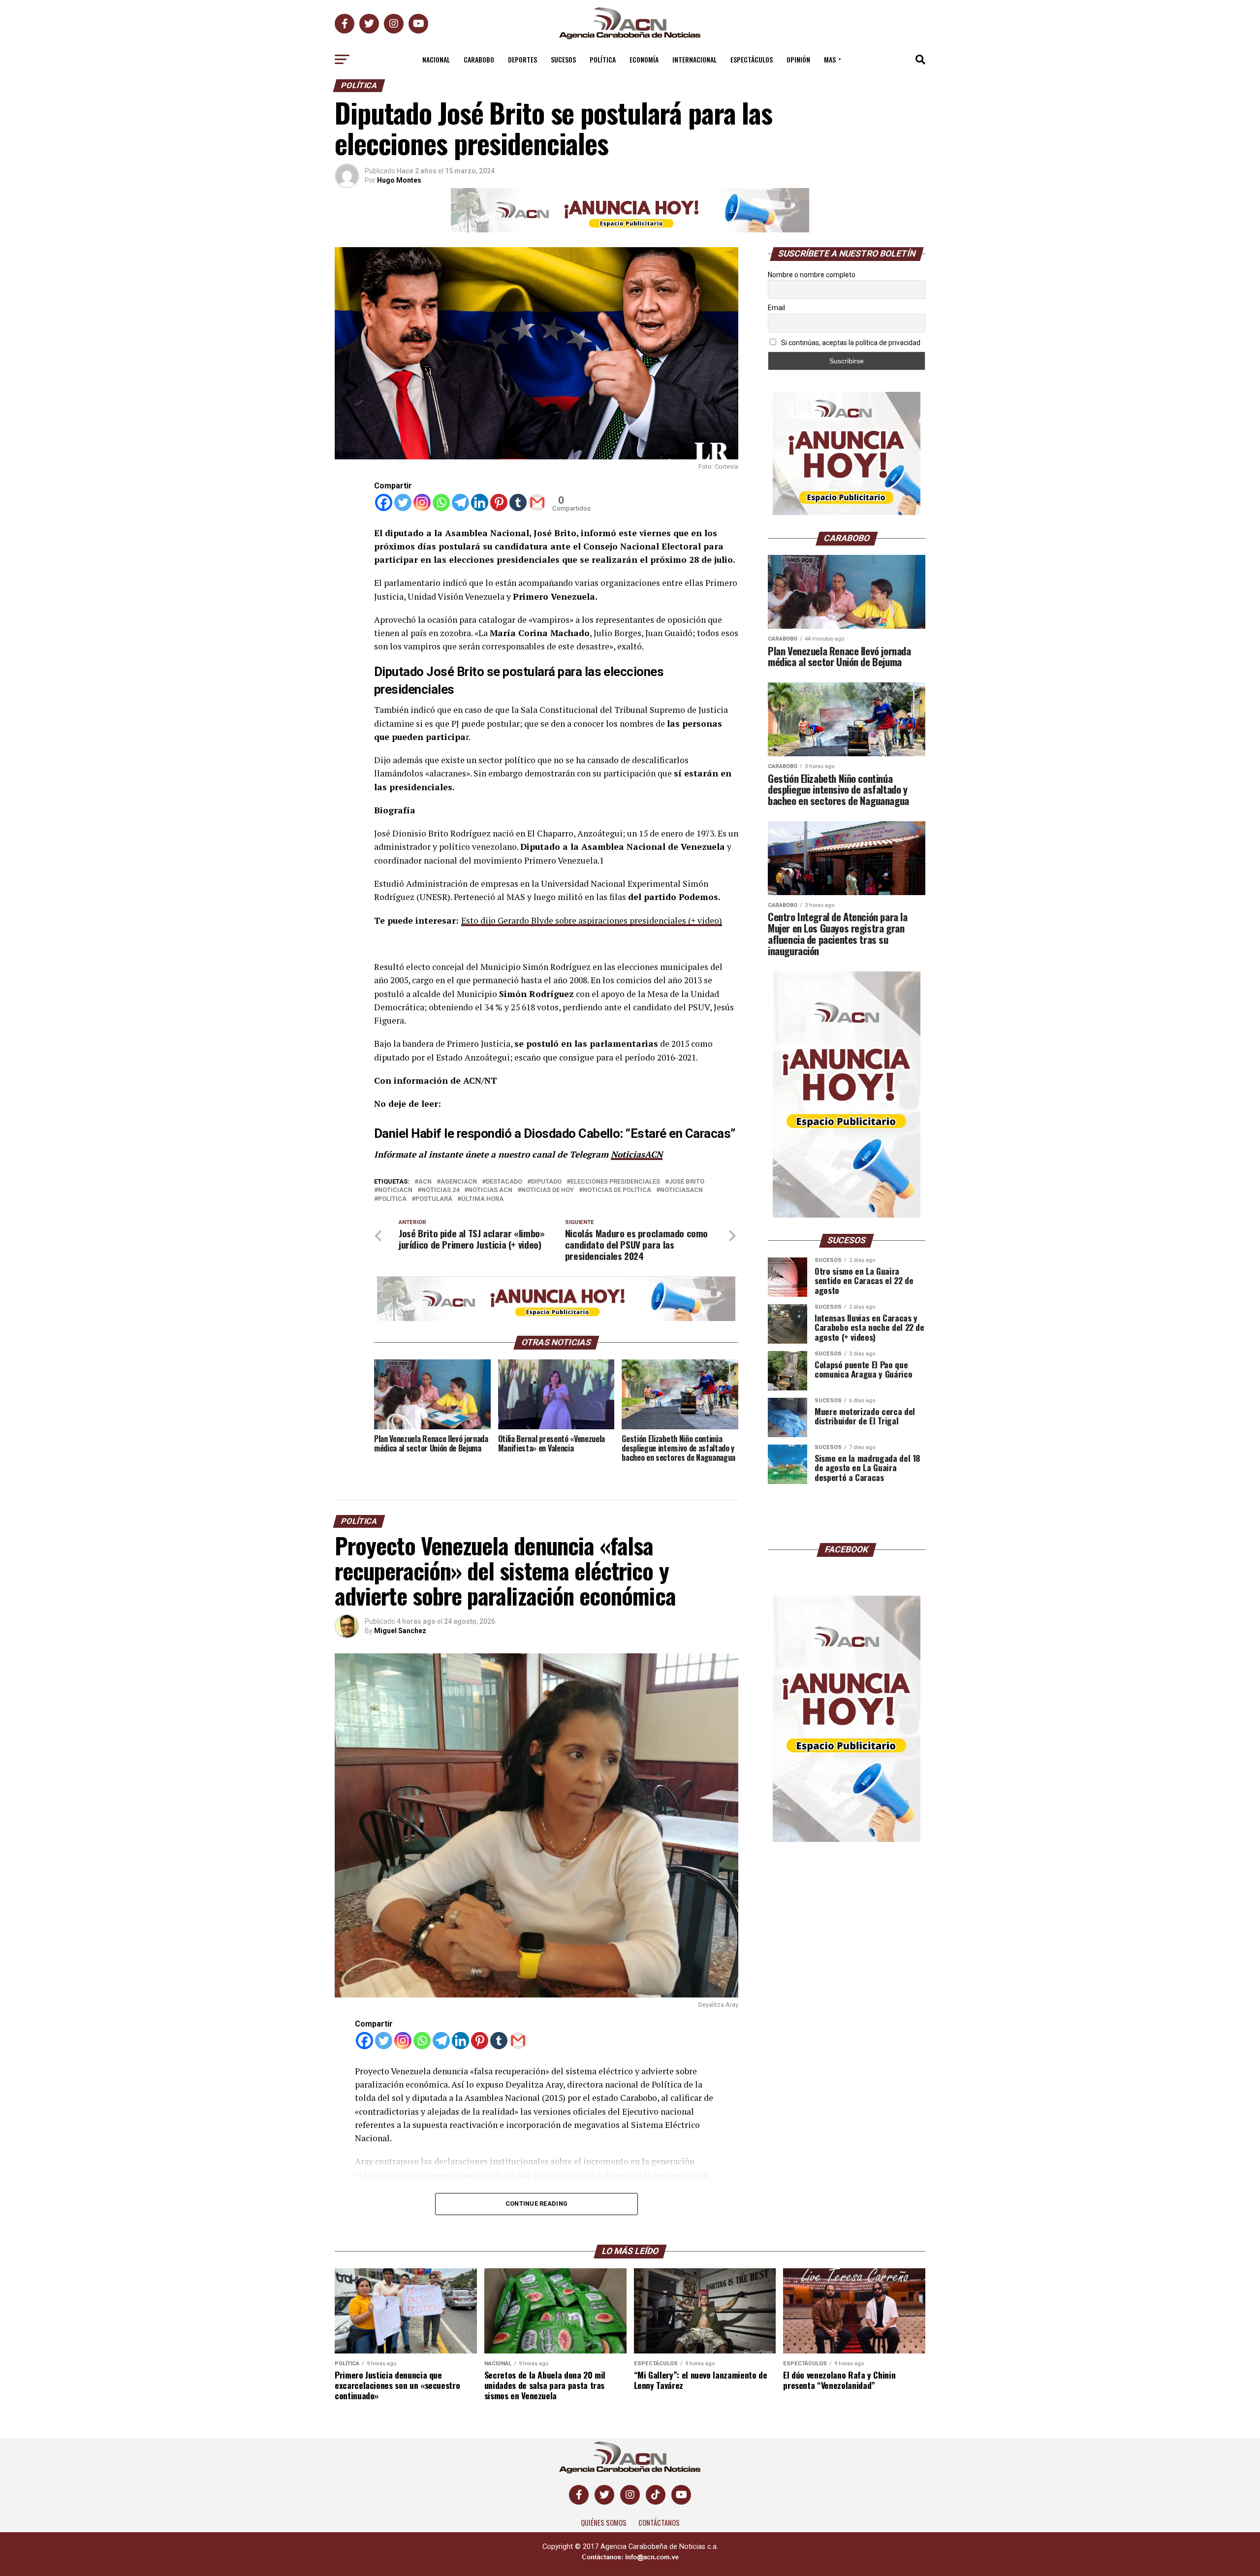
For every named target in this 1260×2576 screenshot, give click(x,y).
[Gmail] (537, 502)
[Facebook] (384, 502)
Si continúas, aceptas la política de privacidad (850, 343)
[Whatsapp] (441, 502)
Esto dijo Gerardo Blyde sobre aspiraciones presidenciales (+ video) (592, 920)
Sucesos (563, 59)
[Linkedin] (480, 502)
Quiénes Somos (604, 2523)
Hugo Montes (399, 180)
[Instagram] (422, 502)
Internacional (694, 59)
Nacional (436, 59)
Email (776, 308)
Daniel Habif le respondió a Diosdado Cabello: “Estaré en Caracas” (555, 1133)
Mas (830, 59)
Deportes (522, 59)
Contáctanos (659, 2523)
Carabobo (479, 59)
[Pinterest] (499, 502)
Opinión (798, 59)
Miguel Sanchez (400, 1631)
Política (603, 59)
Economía (644, 59)
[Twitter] (403, 502)
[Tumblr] (518, 502)
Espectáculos (752, 59)
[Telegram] (460, 502)
